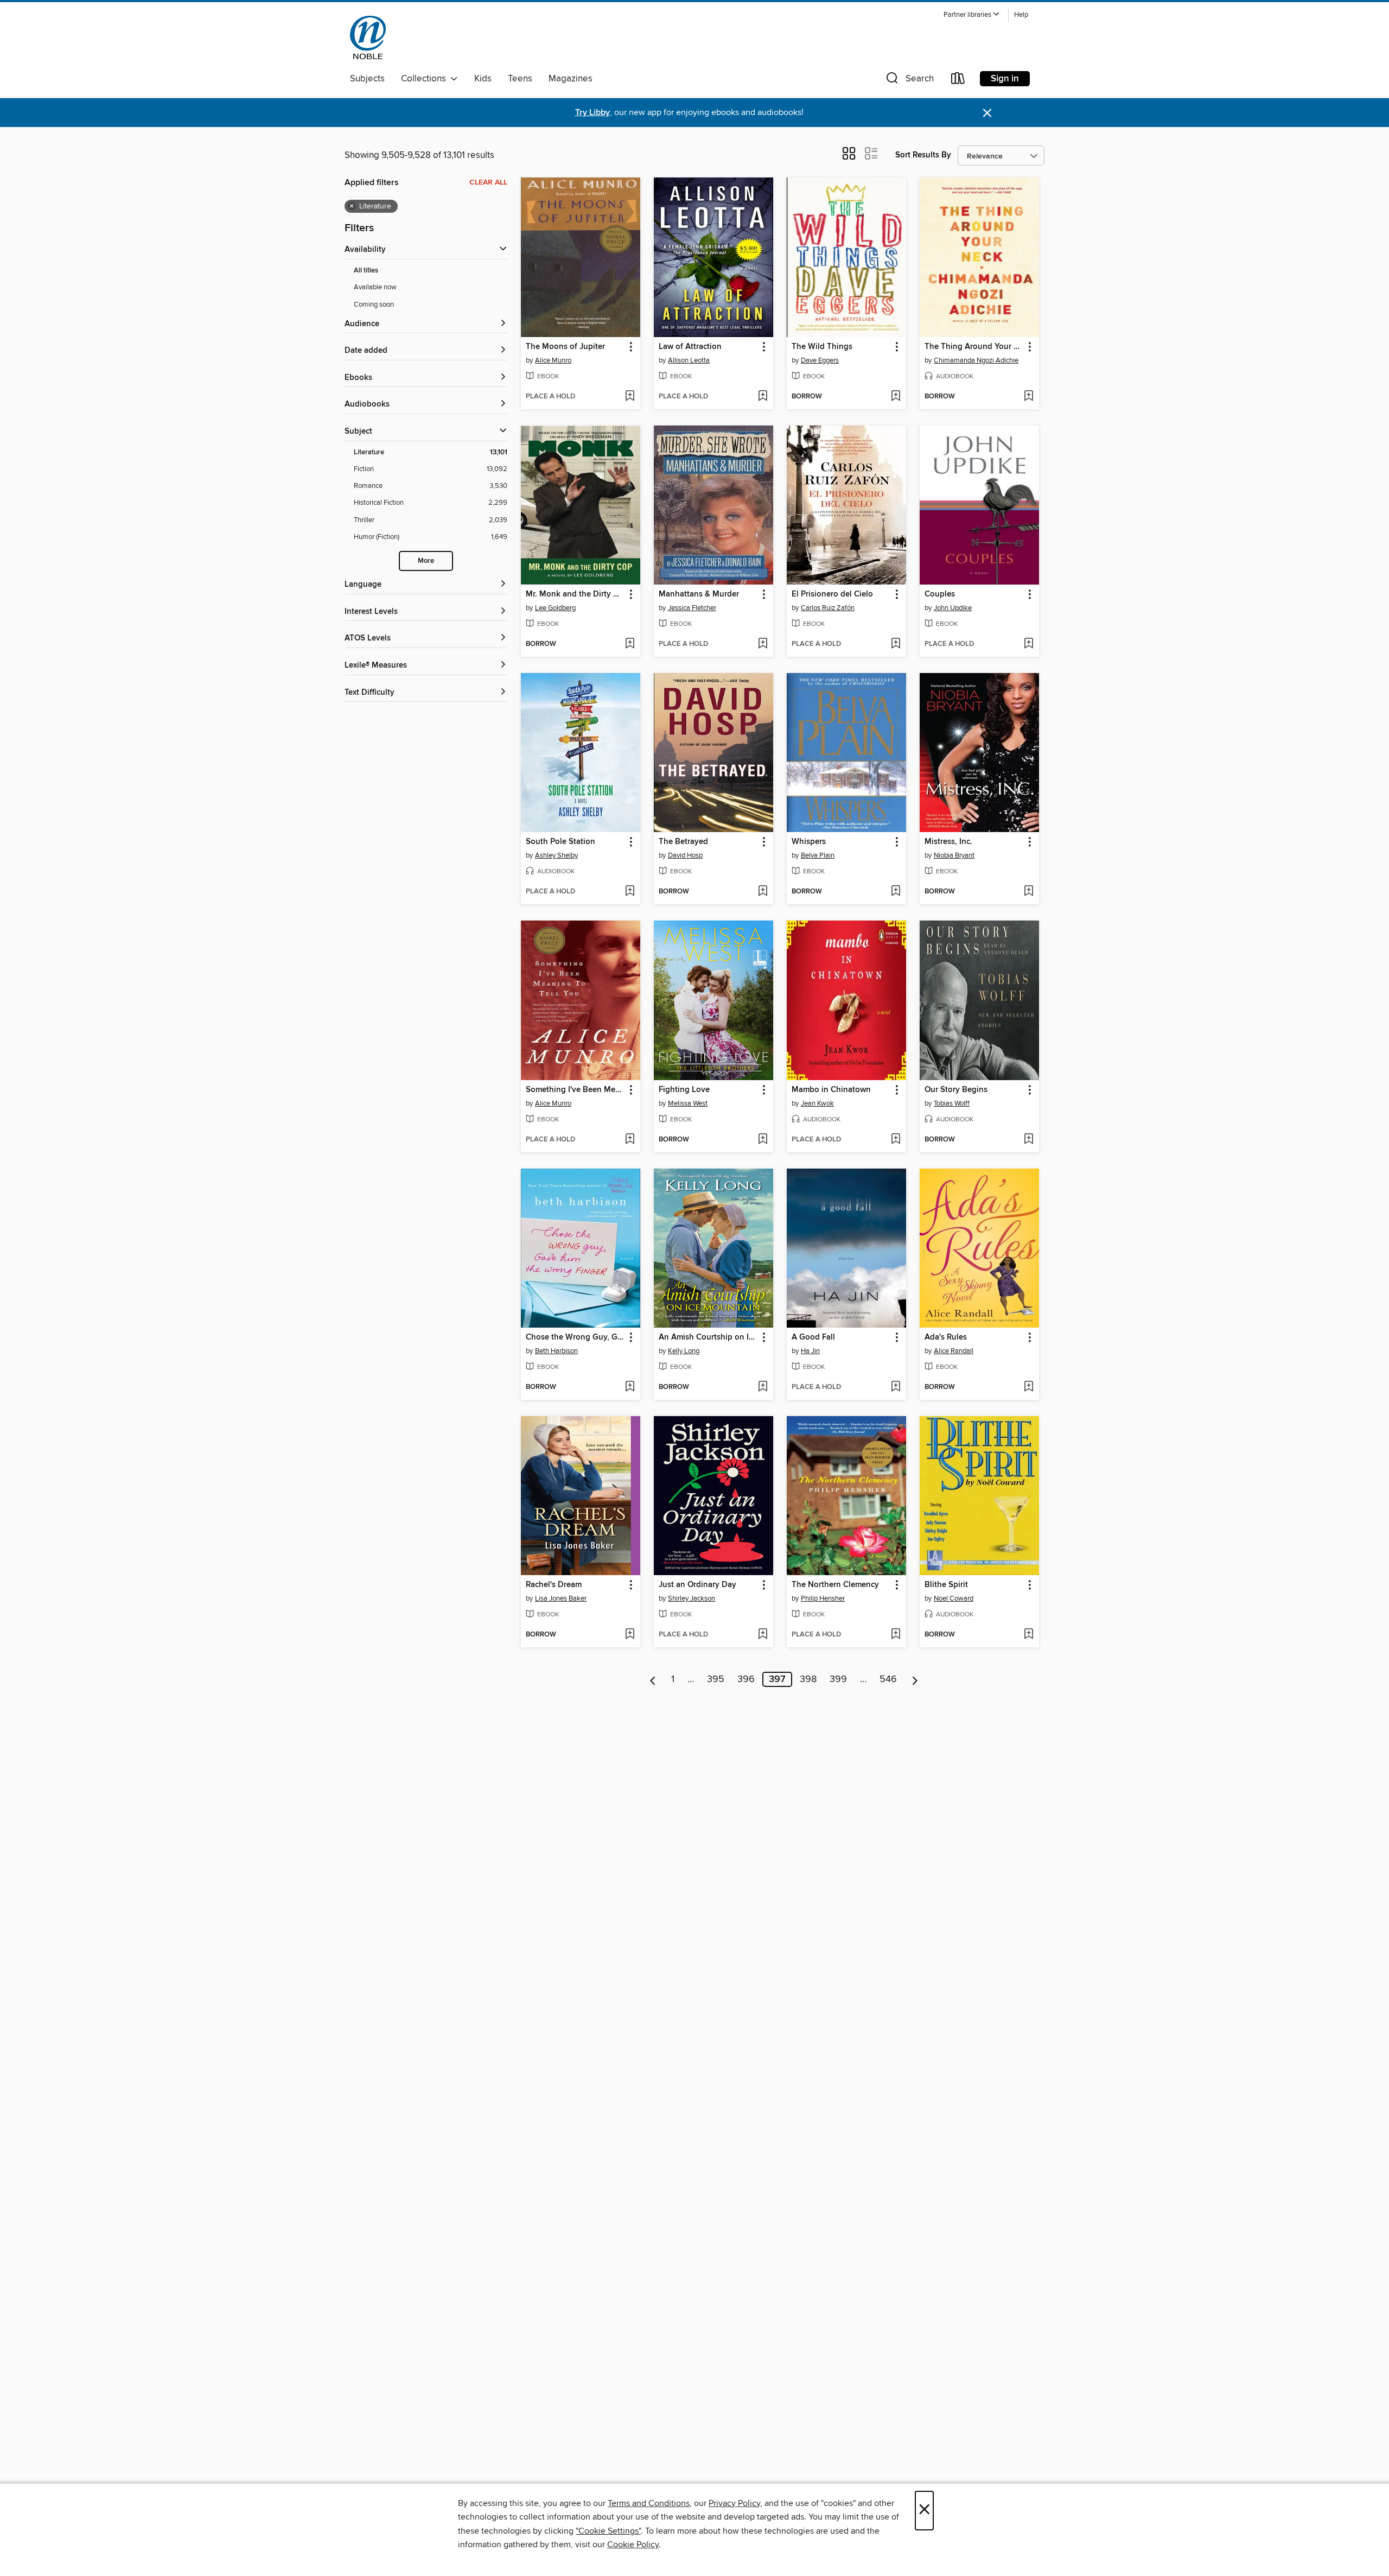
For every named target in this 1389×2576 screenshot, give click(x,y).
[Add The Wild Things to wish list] (896, 397)
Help (1021, 15)
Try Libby (592, 113)
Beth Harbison (556, 1351)
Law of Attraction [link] (690, 347)
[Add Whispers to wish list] (896, 892)
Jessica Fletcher (692, 608)
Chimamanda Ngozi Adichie (976, 360)
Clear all (488, 182)
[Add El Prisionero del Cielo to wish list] (896, 644)
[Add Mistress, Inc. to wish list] (1028, 892)
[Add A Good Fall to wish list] (896, 1387)
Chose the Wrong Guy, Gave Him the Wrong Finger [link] (575, 1337)
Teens (520, 79)
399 (838, 1679)
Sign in (1005, 79)
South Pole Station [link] (560, 842)
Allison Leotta (689, 360)
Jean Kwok (817, 1103)
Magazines (571, 79)
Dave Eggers (820, 360)
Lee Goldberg (555, 608)
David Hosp (685, 855)
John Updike (953, 608)
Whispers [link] (809, 842)
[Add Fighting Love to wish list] (763, 1140)
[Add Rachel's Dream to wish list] (630, 1635)
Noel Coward (954, 1598)
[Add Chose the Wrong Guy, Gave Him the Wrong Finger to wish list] (630, 1387)
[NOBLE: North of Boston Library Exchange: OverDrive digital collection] (368, 37)
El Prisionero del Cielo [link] (832, 594)
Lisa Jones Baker (561, 1598)
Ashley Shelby (556, 855)
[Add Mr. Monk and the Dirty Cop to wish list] (630, 644)
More (426, 561)
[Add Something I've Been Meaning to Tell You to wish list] (630, 1140)
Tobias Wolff (952, 1103)
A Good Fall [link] (813, 1337)
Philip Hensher (823, 1598)
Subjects (367, 79)
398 (808, 1679)
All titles (366, 271)
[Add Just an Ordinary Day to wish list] (763, 1635)
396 (746, 1679)
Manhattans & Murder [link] (699, 594)
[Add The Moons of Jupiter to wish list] (630, 397)
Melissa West (688, 1103)
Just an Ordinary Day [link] (697, 1585)
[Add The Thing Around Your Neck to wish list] (1028, 397)
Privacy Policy (734, 2503)
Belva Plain (818, 855)
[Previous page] (653, 1679)
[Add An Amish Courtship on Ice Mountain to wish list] (763, 1387)
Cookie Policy (633, 2545)
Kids (483, 79)
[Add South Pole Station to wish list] (630, 892)
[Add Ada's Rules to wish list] (1028, 1387)
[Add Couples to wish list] (1028, 644)
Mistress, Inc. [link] (948, 842)
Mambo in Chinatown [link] (831, 1090)
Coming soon (374, 304)
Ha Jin (810, 1351)
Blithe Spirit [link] (946, 1585)
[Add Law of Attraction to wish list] (763, 397)
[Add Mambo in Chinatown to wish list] (896, 1140)
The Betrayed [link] (683, 842)
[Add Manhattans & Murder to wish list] (763, 644)
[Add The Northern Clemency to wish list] (896, 1635)
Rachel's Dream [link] (554, 1585)
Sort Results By (923, 155)
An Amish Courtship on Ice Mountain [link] (708, 1337)
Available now (375, 287)
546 (888, 1679)
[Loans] (958, 81)
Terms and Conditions (649, 2503)
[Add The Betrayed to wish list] (763, 892)
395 (716, 1679)
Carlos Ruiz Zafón (828, 608)
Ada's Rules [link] (946, 1337)
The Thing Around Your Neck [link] (974, 347)
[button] (972, 15)
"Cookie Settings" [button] (608, 2531)
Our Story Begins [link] (956, 1090)
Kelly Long (684, 1351)
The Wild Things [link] (822, 347)
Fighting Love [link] (684, 1090)
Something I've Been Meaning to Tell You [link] (575, 1090)
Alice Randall (954, 1351)
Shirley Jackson (692, 1598)
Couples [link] (940, 594)
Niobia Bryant (954, 855)
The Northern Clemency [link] (835, 1585)
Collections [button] (426, 79)
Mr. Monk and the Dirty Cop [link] (575, 594)
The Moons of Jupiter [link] (565, 347)
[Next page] (915, 1679)
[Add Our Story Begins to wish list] (1028, 1140)
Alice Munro (553, 360)
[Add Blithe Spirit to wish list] (1028, 1635)
